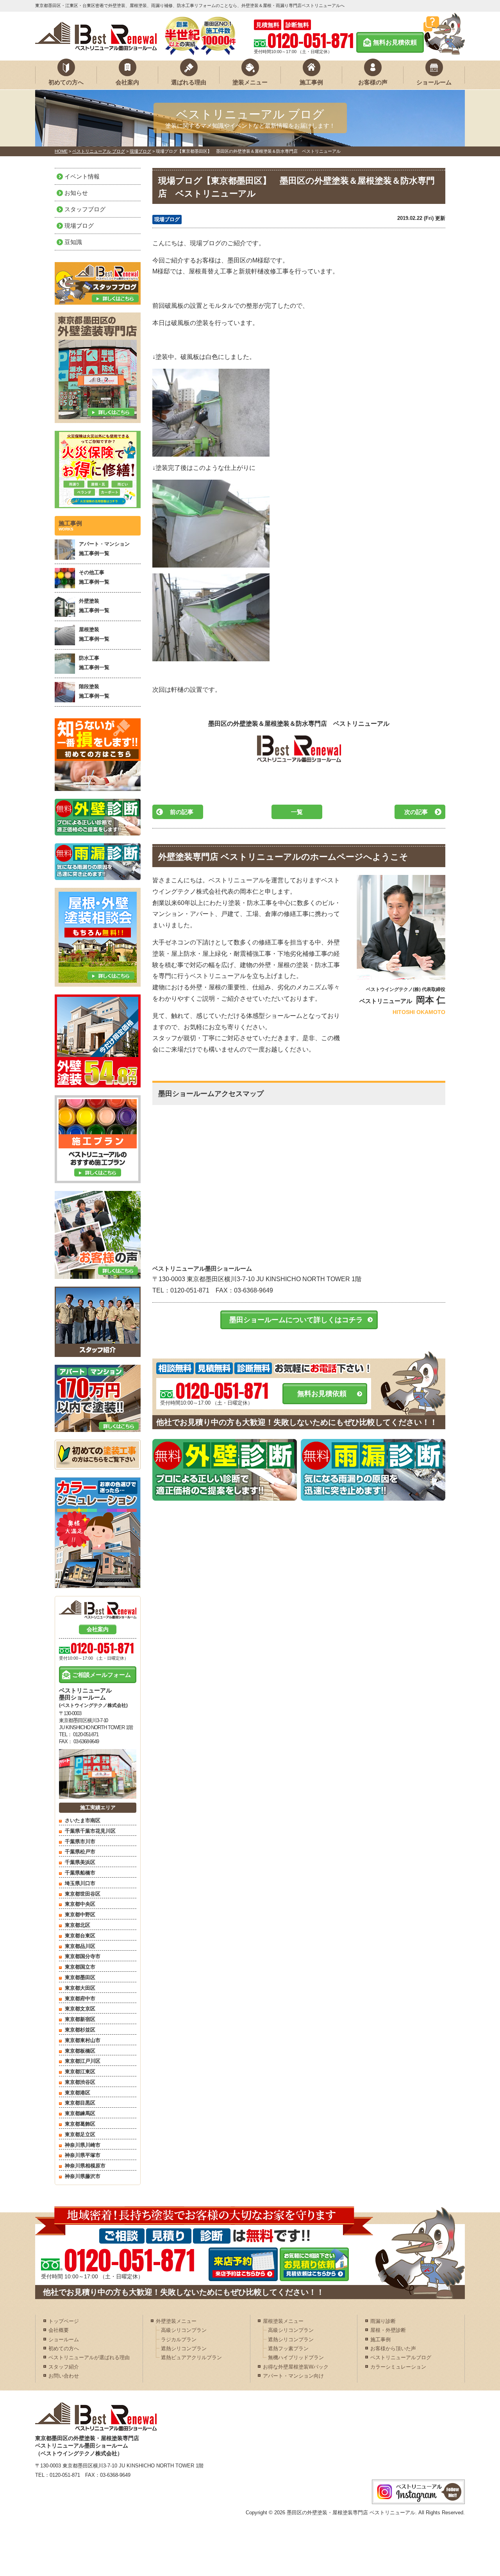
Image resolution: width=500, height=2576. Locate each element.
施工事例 (311, 82)
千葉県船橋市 (80, 1873)
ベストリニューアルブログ (401, 2357)
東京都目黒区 (80, 2103)
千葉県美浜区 (80, 1862)
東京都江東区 (80, 2072)
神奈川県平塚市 (83, 2155)
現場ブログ (167, 219)
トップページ (64, 2321)
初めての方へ (66, 82)
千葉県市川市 (80, 1841)
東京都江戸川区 (83, 2061)
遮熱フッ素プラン (288, 2348)
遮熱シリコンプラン (184, 2348)
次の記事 (416, 812)
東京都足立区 (80, 2134)
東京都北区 (78, 1925)
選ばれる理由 (189, 82)
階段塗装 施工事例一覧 (94, 691)
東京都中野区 (80, 1915)
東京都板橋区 (80, 2051)
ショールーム (434, 82)
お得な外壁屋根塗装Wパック (296, 2367)
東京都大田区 (80, 1988)
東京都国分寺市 (83, 1956)
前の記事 (182, 812)
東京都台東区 (80, 1936)
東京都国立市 (80, 1967)
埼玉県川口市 (80, 1883)
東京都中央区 (80, 1904)
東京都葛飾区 (80, 2124)
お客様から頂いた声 (393, 2348)
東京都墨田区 (80, 1977)
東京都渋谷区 (80, 2082)
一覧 (297, 812)
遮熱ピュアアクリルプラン (191, 2357)
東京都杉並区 (80, 2030)
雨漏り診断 (383, 2321)
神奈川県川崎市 (83, 2145)
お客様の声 (373, 82)
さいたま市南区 (83, 1820)
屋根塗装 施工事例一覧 (94, 634)
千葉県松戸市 (80, 1852)
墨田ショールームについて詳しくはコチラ (296, 1320)
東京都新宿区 (80, 2019)
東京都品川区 (80, 1946)
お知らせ (76, 193)
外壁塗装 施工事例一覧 (94, 605)
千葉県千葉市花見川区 (90, 1831)
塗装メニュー (250, 82)
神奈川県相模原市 (85, 2166)
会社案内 (127, 82)
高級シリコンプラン (184, 2330)
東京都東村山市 (83, 2040)
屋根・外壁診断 (388, 2330)
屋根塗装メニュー (283, 2321)
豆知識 (73, 242)
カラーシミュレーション (398, 2367)
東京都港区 (78, 2093)
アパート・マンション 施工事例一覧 (104, 548)
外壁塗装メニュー (176, 2321)
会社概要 (59, 2330)
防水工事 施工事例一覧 (94, 662)
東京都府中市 (80, 1998)
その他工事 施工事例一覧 (94, 577)
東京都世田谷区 (83, 1894)
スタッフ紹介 (64, 2367)
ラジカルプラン (179, 2339)
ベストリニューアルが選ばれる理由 (89, 2357)
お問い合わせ (64, 2376)
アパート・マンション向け (293, 2376)
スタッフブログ (85, 209)
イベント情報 (82, 176)
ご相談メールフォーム (102, 1675)
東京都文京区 (80, 2009)
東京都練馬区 (80, 2113)
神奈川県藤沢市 (83, 2176)
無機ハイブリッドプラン (296, 2357)
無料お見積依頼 (395, 42)
